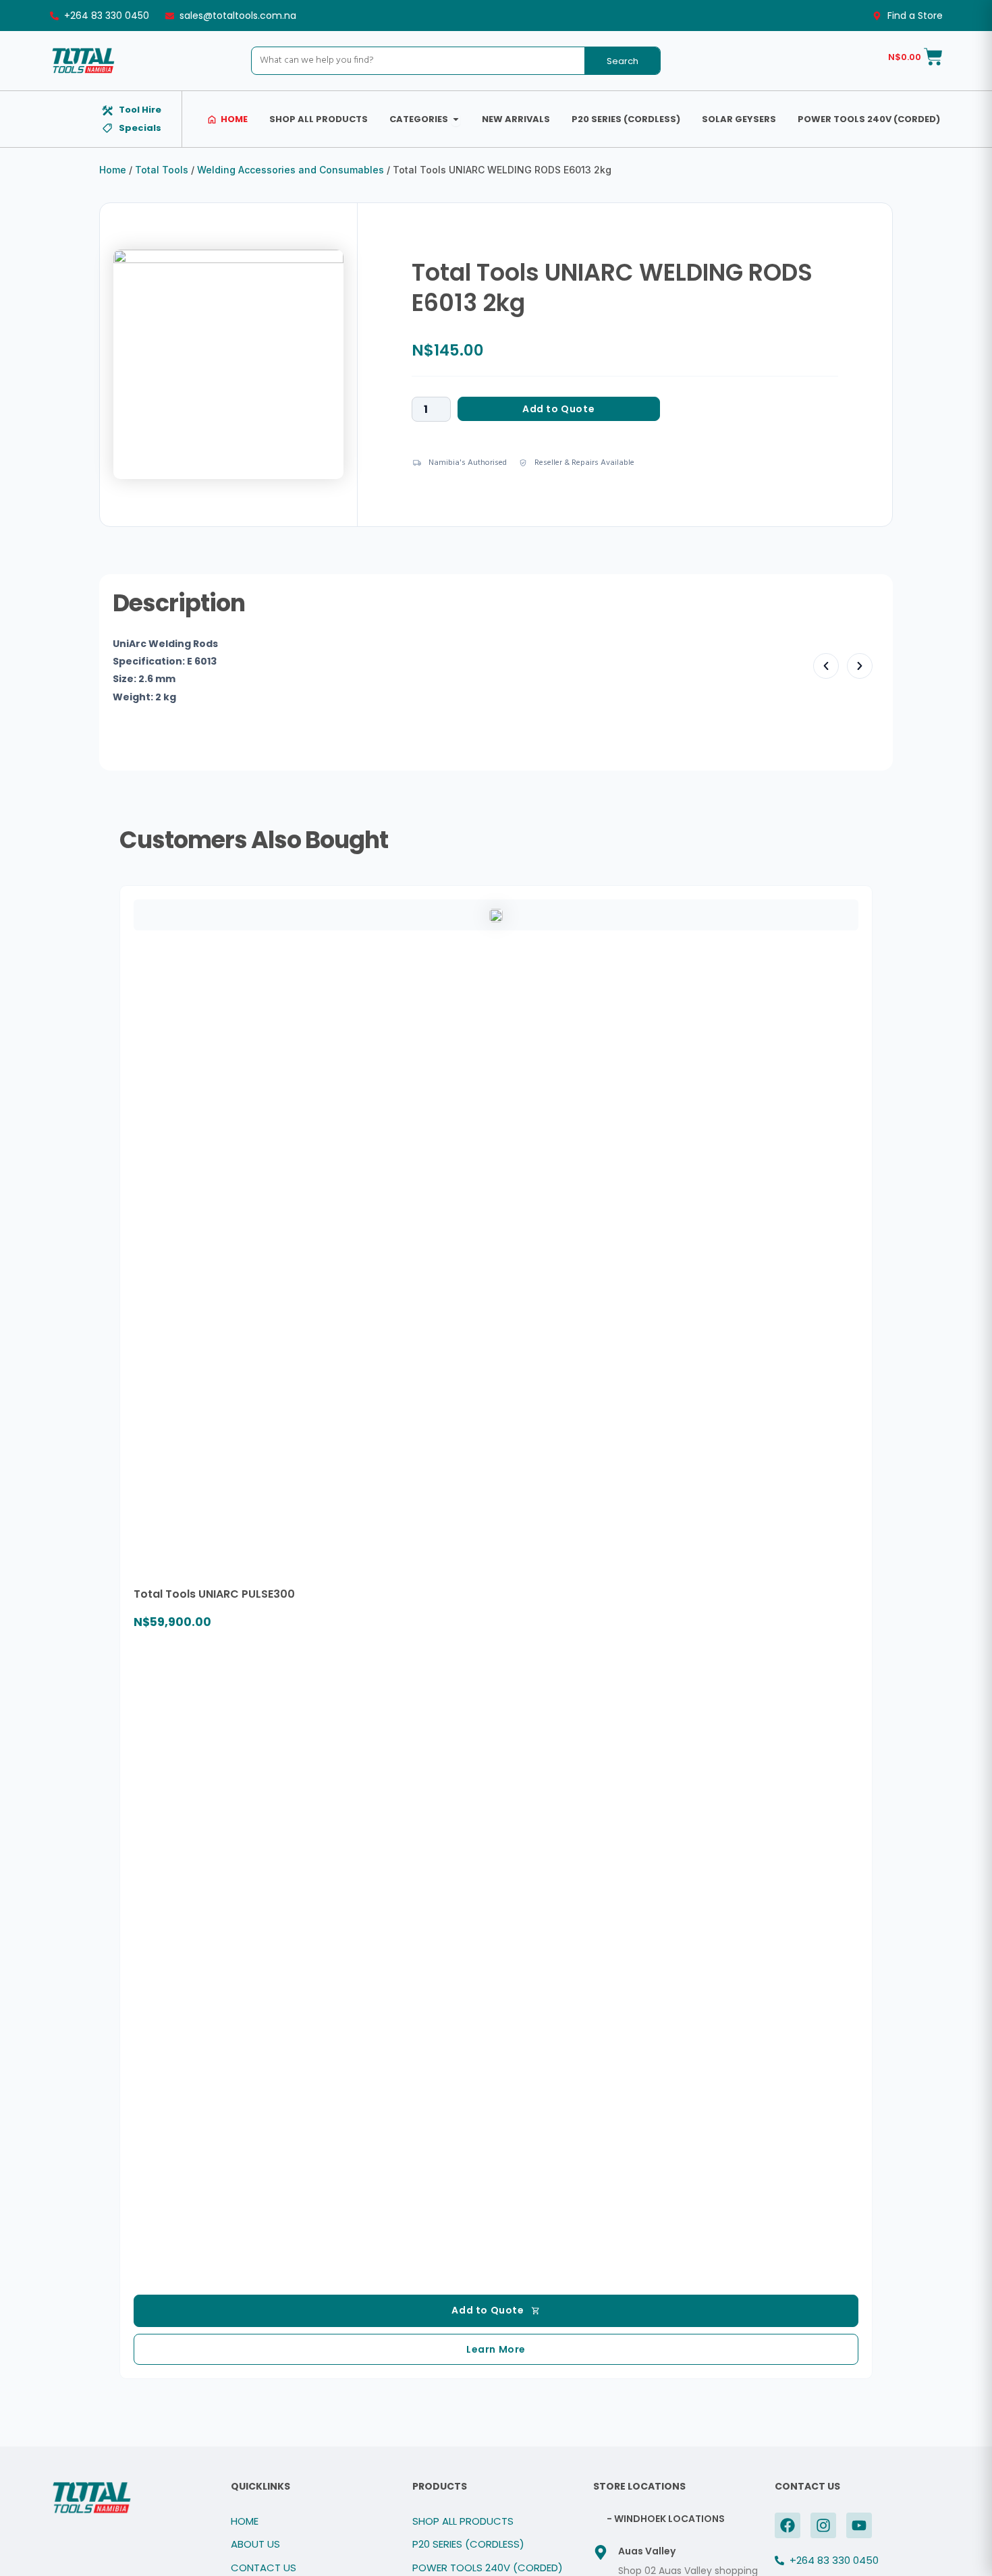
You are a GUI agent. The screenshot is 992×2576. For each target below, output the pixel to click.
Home (113, 170)
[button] (826, 666)
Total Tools (162, 170)
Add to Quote (558, 409)
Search (623, 61)
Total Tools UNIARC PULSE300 (214, 1594)
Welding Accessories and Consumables (291, 170)
